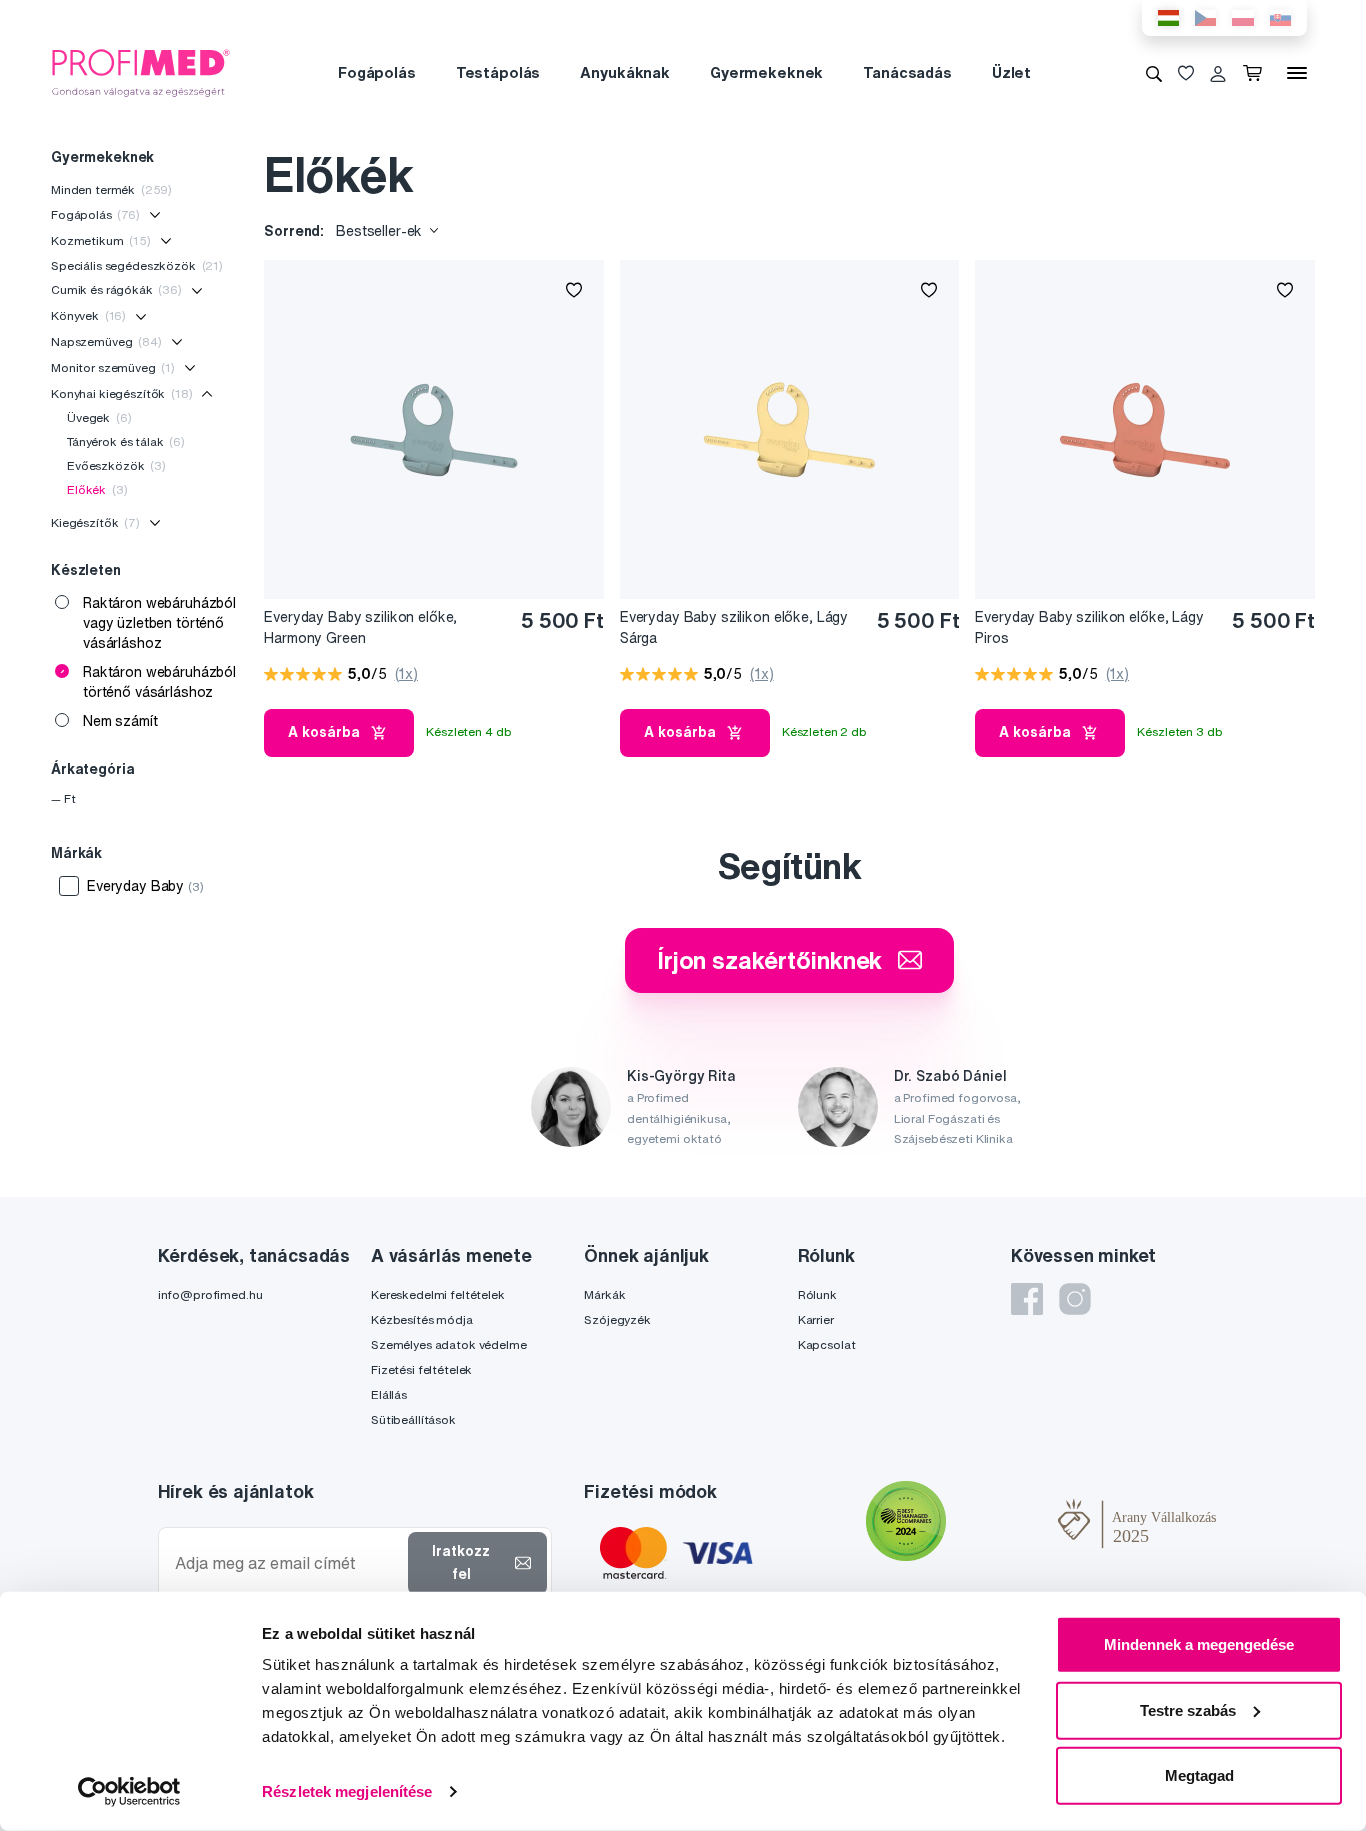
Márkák (604, 1294)
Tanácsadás (907, 72)
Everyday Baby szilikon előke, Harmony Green (360, 627)
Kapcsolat (827, 1344)
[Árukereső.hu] (1002, 1524)
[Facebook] (1027, 1299)
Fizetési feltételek (421, 1369)
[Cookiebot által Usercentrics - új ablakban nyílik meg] (129, 1792)
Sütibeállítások (413, 1419)
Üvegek (99, 417)
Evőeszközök (116, 465)
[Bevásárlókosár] (1256, 73)
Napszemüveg (106, 341)
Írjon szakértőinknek (769, 960)
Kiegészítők (95, 522)
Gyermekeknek (766, 72)
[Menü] (1297, 73)
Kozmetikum (101, 240)
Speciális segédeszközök (137, 265)
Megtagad (1199, 1775)
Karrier (816, 1319)
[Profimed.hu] (141, 72)
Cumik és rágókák (116, 289)
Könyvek (88, 315)
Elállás (389, 1394)
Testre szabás (1188, 1709)
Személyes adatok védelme (449, 1344)
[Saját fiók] (1218, 73)
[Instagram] (1075, 1299)
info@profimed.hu (210, 1294)
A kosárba (324, 732)
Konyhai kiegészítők (122, 393)
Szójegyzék (617, 1319)
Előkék (97, 489)
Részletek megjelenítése (347, 1791)
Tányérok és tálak (126, 441)
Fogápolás (377, 72)
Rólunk (817, 1294)
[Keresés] (1154, 73)
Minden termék (111, 189)
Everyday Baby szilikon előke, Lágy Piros (1089, 627)
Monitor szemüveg (113, 367)
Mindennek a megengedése (1199, 1644)
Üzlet (1011, 72)
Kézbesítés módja (422, 1319)
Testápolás (498, 72)
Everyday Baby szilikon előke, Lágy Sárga (734, 627)
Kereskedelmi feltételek (438, 1294)
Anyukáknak (625, 72)
